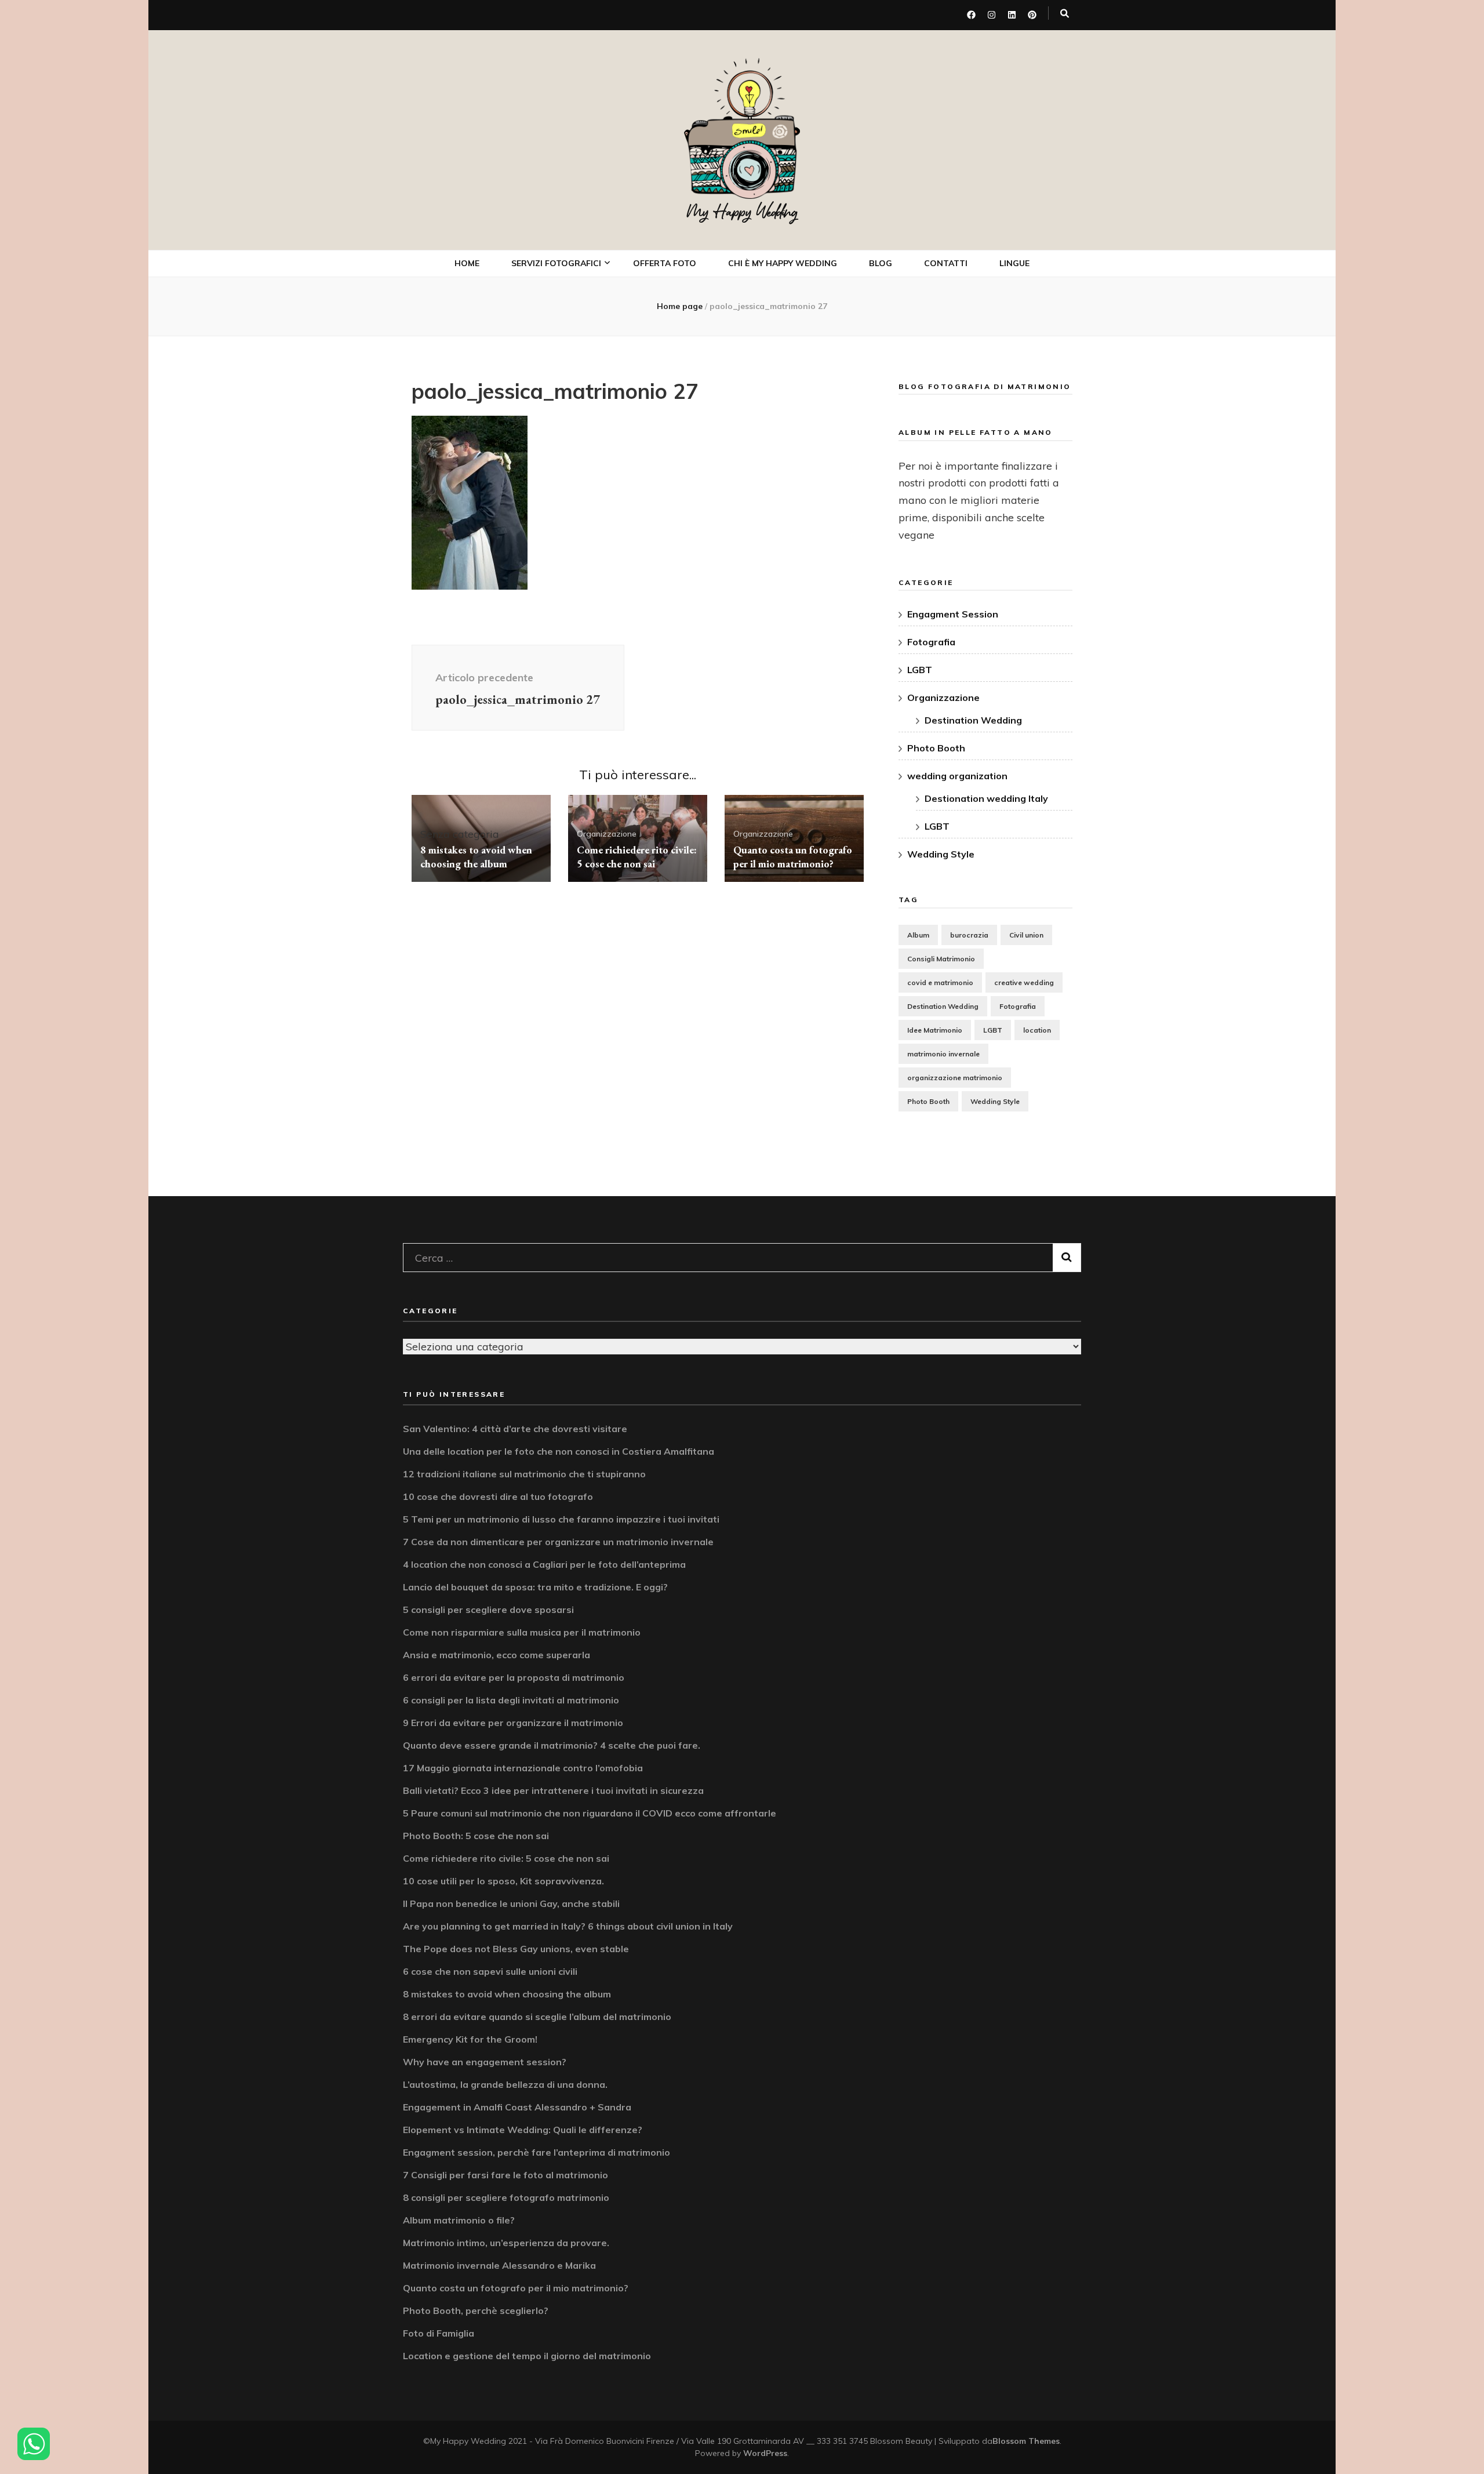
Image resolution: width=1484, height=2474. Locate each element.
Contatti (946, 263)
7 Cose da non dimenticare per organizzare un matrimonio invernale (558, 1542)
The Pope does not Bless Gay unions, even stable (516, 1949)
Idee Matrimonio (935, 1030)
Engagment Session (953, 614)
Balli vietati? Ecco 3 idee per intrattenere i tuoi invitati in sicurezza (553, 1790)
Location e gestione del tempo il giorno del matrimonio (527, 2356)
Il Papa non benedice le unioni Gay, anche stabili (511, 1903)
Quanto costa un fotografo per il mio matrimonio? (793, 857)
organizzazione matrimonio (955, 1078)
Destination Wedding (973, 720)
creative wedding (1024, 982)
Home (467, 263)
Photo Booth (553, 397)
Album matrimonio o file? (459, 2220)
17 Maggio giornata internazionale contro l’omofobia (523, 1768)
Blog (881, 263)
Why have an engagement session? (485, 2062)
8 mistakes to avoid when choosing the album (476, 857)
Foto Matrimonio (560, 295)
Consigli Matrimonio (941, 959)
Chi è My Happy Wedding (783, 263)
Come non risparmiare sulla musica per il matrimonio (522, 1632)
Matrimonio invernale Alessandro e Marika (499, 2265)
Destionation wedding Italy (986, 798)
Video (537, 371)
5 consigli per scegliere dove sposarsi (488, 1610)
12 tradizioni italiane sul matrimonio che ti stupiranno (524, 1474)
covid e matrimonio (940, 982)
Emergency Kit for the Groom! (470, 2039)
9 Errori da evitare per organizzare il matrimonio (513, 1723)
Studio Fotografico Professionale (567, 457)
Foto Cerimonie (556, 346)
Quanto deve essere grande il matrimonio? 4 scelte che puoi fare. (552, 1745)
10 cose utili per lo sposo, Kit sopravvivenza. (503, 1881)
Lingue (1014, 263)
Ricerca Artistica (561, 490)
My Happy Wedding (742, 212)
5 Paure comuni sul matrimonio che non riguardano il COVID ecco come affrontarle (590, 1813)
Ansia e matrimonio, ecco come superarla (497, 1655)
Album (918, 935)
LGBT (920, 670)
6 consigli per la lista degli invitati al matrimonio (511, 1700)
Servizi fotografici (556, 263)
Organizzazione (607, 834)
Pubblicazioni (553, 516)
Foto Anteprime (557, 321)
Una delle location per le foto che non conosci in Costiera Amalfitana (559, 1451)
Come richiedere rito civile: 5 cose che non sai (637, 857)
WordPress (765, 2453)
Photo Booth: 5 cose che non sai (476, 1836)
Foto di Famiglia (439, 2333)
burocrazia (969, 935)
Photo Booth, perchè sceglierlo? (476, 2310)
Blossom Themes (1026, 2441)
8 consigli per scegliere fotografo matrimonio (506, 2197)
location (1037, 1030)
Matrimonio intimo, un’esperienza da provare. (506, 2243)
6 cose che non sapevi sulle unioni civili (490, 1971)
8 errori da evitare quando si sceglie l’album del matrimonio (537, 2017)
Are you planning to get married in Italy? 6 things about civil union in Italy (568, 1926)
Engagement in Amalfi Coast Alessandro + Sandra (517, 2107)
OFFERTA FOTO (665, 263)
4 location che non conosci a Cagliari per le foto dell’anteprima (544, 1564)
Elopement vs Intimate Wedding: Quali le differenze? (523, 2130)
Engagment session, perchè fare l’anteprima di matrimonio (537, 2152)
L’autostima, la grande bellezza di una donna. (505, 2084)
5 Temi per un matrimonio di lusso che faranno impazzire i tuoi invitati (561, 1519)
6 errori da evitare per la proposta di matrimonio (514, 1677)
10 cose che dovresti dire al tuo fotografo (498, 1496)
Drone (539, 422)
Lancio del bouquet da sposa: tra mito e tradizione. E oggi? (535, 1587)
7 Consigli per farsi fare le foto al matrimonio (505, 2175)
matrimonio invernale (943, 1054)
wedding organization (957, 776)
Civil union (1026, 935)
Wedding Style (941, 854)
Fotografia (931, 642)
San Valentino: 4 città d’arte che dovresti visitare (515, 1429)
